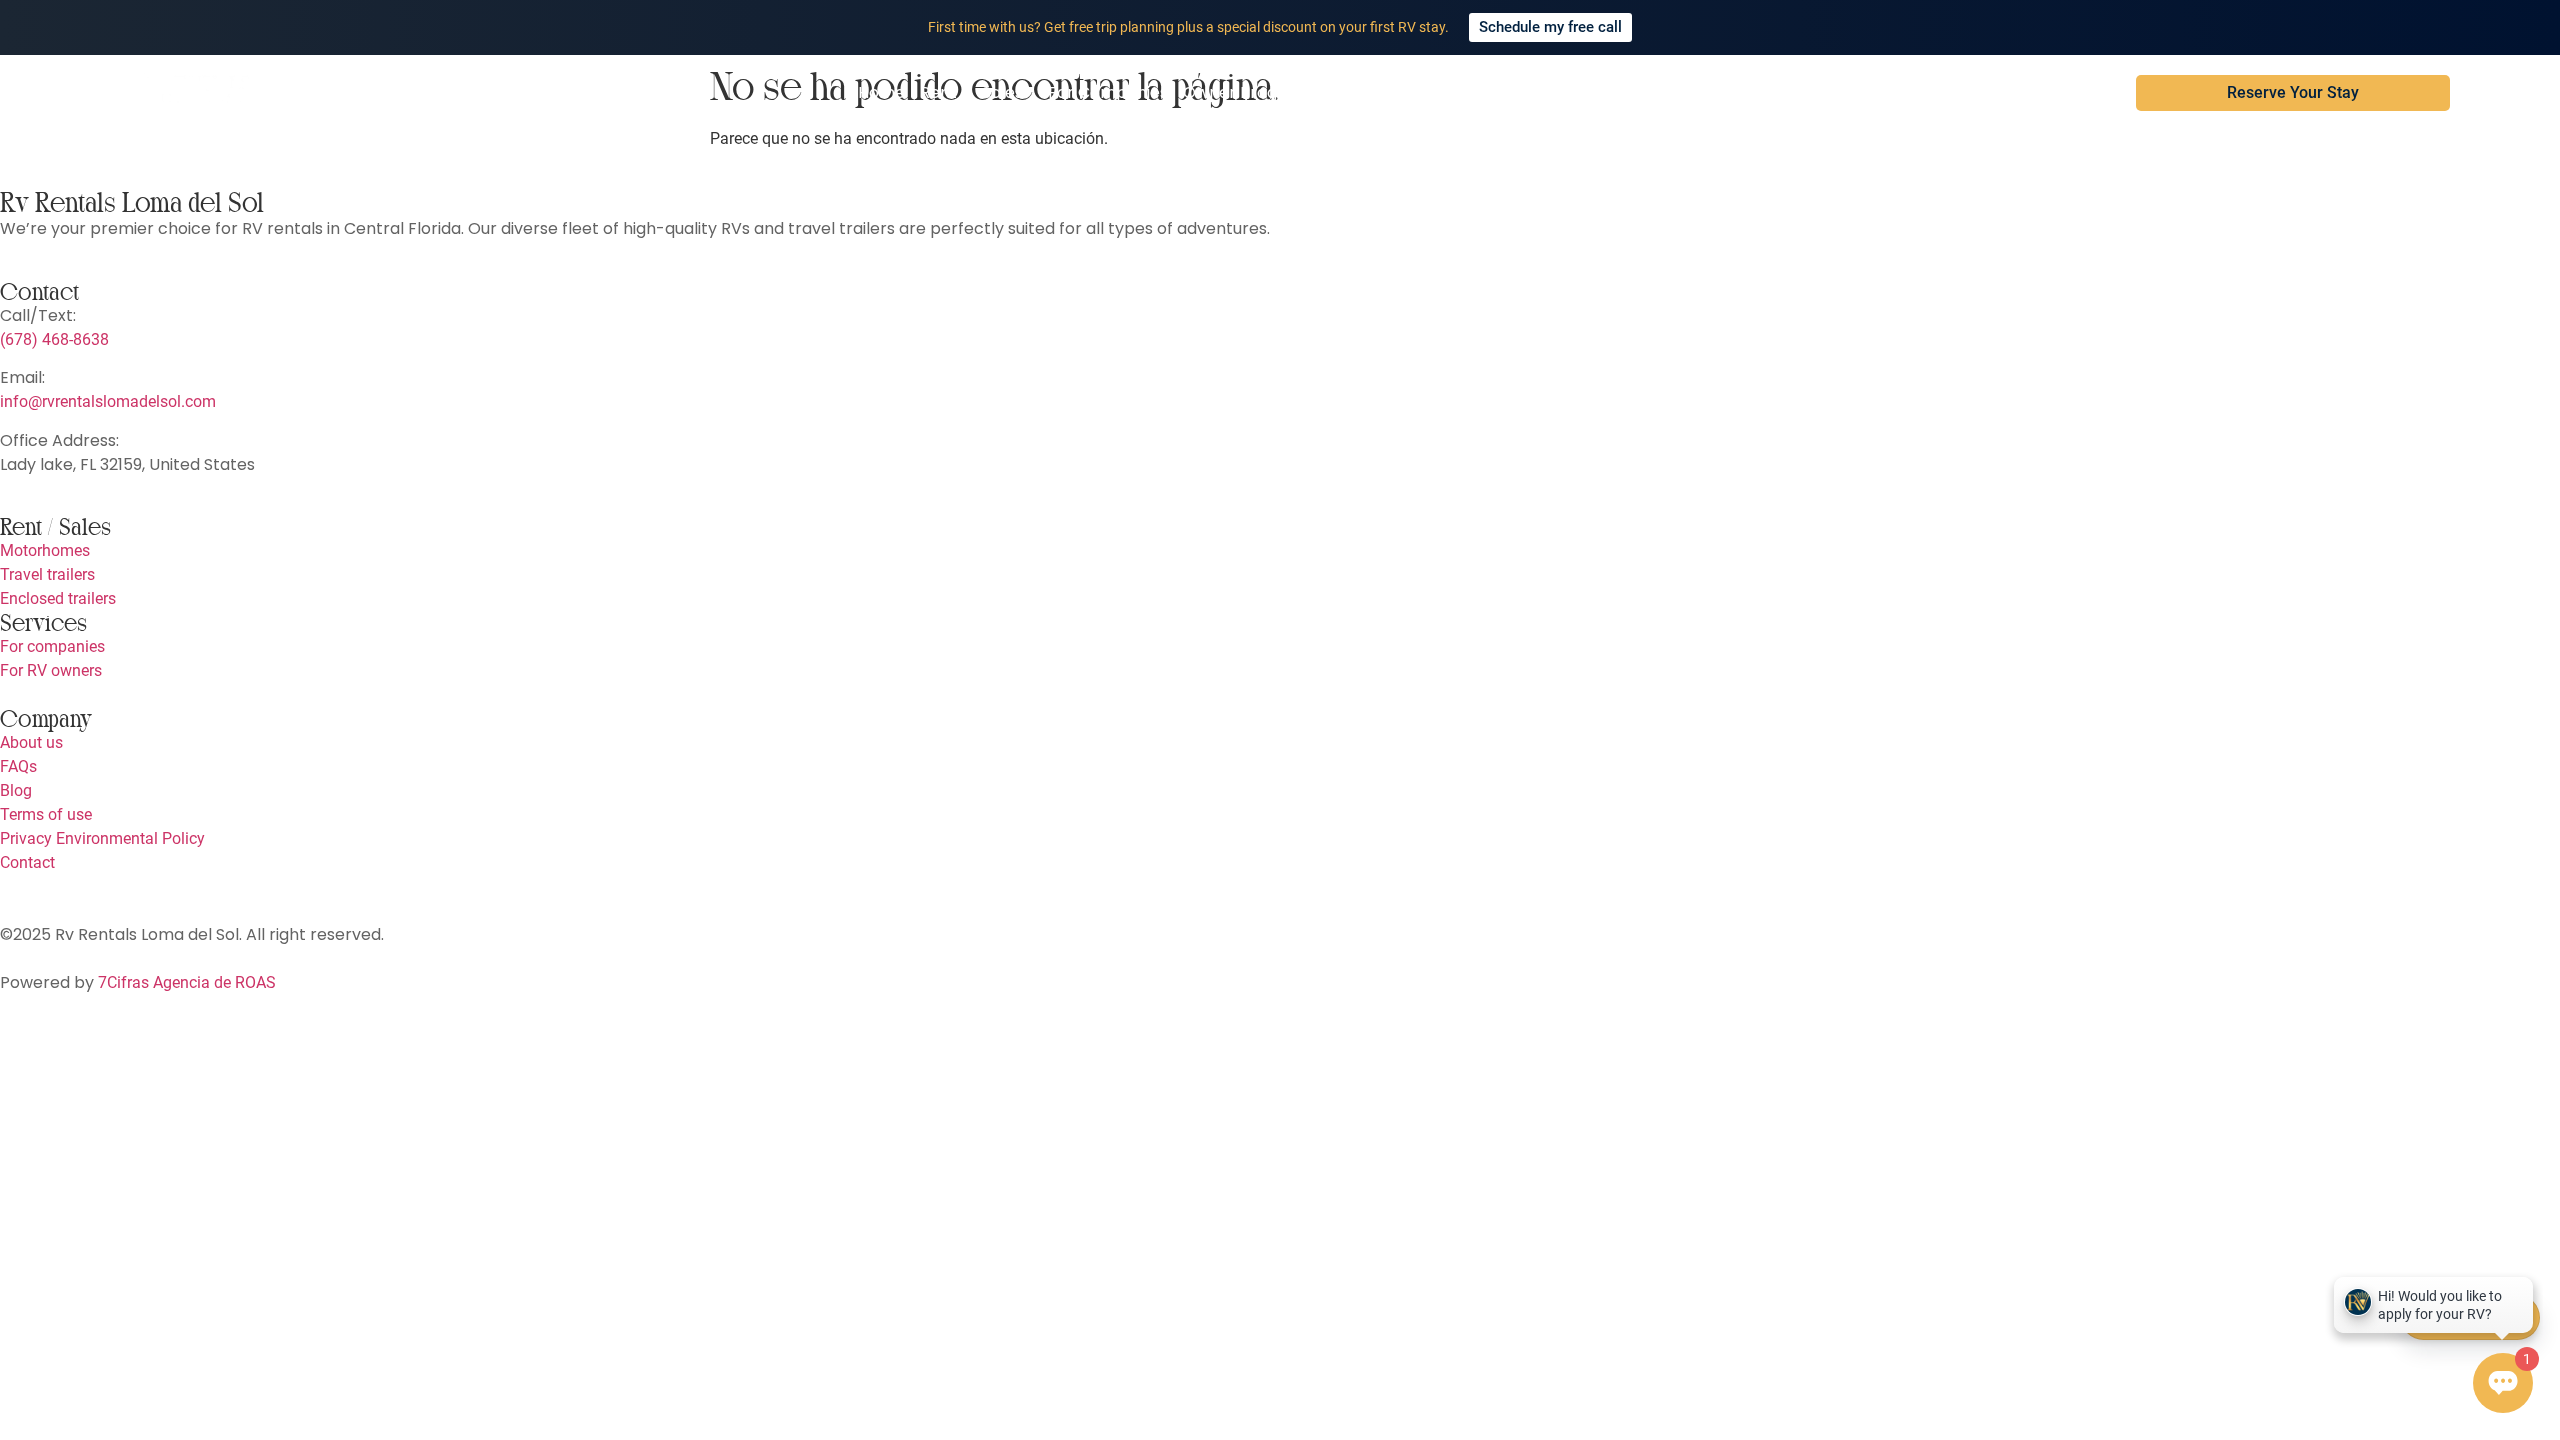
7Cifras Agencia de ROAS (187, 982)
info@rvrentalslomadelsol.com (108, 401)
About (1349, 92)
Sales (1002, 92)
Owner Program (1246, 92)
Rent (938, 92)
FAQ (1564, 92)
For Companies (1108, 92)
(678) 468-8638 (54, 339)
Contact (1629, 92)
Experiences (1436, 92)
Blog (1516, 92)
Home (881, 92)
